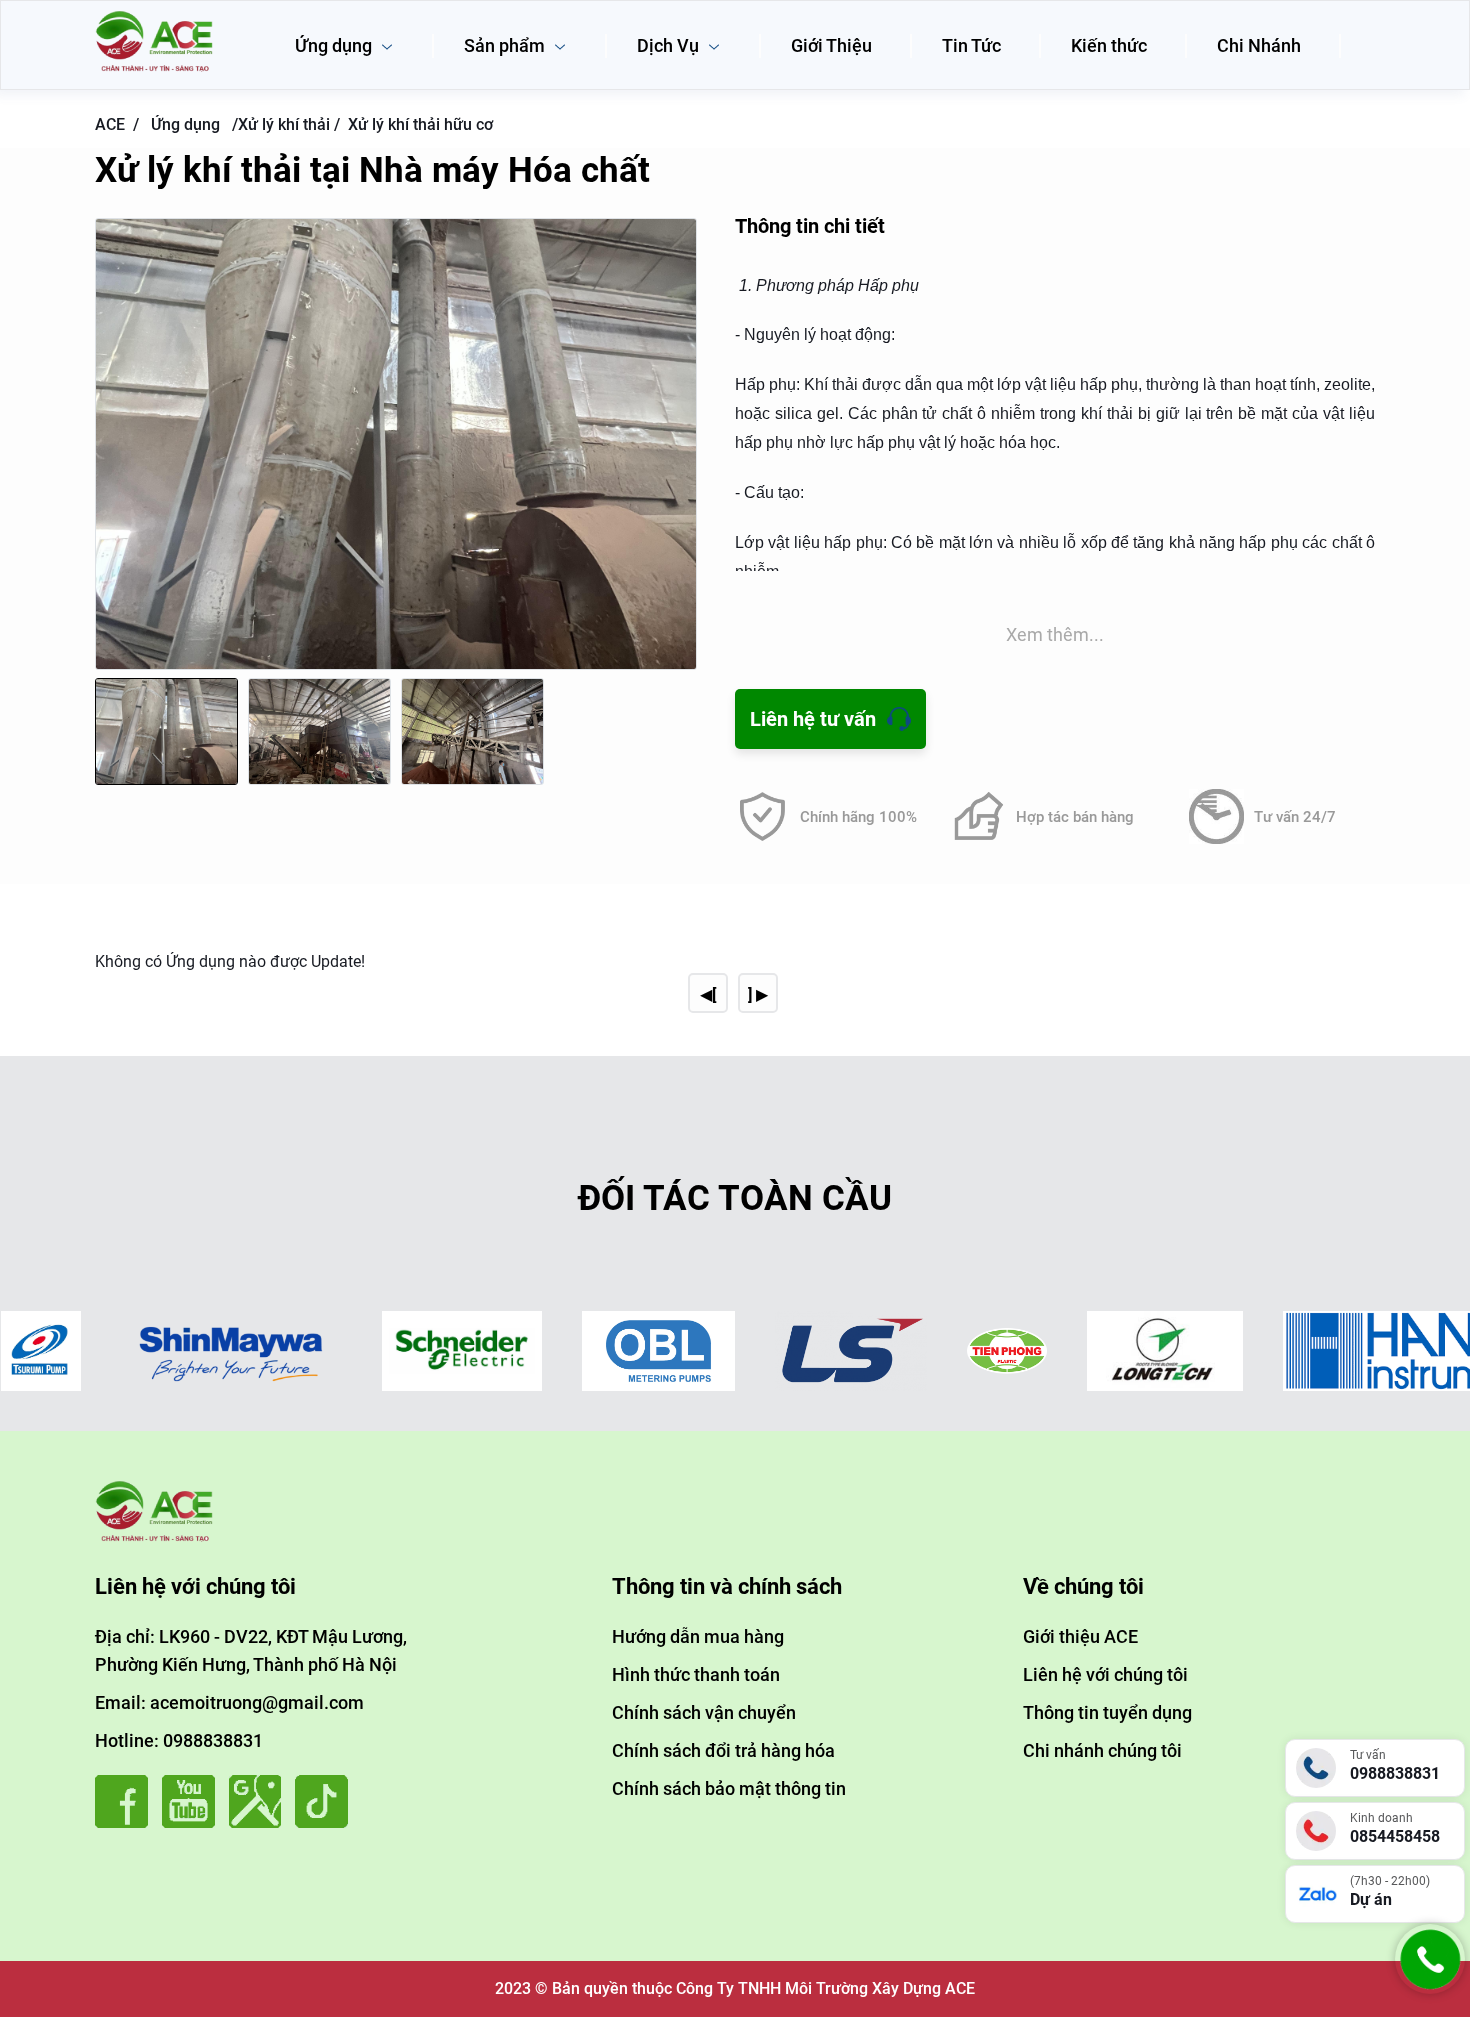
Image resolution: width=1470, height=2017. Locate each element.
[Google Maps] (260, 1822)
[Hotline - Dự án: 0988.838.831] (1430, 1988)
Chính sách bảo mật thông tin (729, 1788)
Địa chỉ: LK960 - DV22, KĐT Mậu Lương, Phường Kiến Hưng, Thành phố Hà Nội (251, 1650)
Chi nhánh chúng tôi (1102, 1750)
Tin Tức (971, 45)
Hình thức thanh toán (696, 1674)
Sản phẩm (506, 45)
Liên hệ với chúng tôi (1105, 1674)
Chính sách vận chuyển (704, 1712)
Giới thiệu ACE (1080, 1636)
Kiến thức (1109, 45)
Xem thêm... (1055, 634)
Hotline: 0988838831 (179, 1740)
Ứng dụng (335, 45)
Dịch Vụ (670, 45)
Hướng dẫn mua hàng (698, 1636)
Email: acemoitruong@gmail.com (229, 1702)
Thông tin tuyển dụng (1107, 1712)
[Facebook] (126, 1822)
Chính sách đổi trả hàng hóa (723, 1750)
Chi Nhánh (1259, 45)
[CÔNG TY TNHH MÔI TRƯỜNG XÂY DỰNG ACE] (155, 17)
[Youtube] (193, 1822)
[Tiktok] (326, 1822)
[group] (396, 444)
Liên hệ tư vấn (813, 719)
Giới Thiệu (831, 45)
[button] (677, 463)
